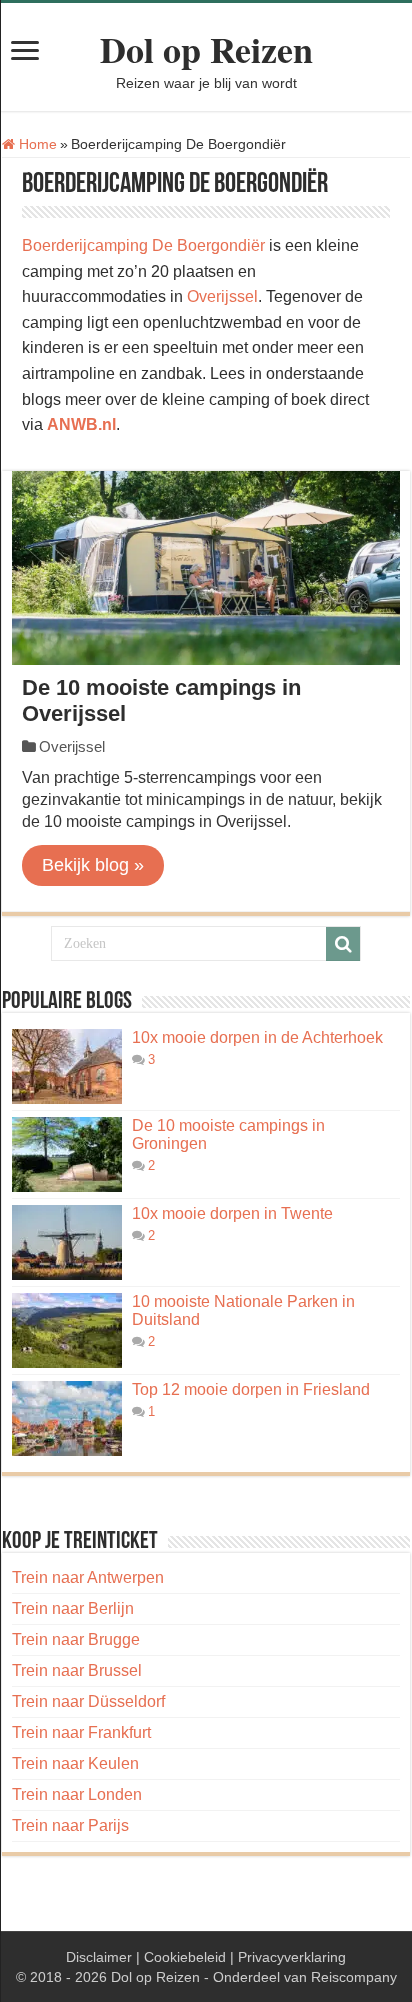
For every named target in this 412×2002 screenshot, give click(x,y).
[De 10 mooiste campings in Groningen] (67, 1154)
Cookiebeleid (185, 1957)
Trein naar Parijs (70, 1825)
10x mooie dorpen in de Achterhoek (257, 1037)
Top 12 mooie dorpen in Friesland (251, 1389)
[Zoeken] (343, 944)
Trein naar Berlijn (73, 1608)
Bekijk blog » (93, 865)
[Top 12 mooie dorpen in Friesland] (67, 1418)
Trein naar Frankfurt (81, 1732)
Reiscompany (354, 1977)
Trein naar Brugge (76, 1639)
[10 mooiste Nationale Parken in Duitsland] (67, 1330)
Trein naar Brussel (77, 1670)
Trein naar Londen (77, 1794)
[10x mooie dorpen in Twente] (67, 1242)
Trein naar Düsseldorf (88, 1701)
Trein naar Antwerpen (88, 1577)
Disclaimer (99, 1957)
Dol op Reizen (206, 49)
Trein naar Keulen (75, 1763)
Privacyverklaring (292, 1957)
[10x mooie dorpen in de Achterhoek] (67, 1066)
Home (36, 144)
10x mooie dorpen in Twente (232, 1213)
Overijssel (222, 296)
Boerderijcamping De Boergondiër (143, 245)
